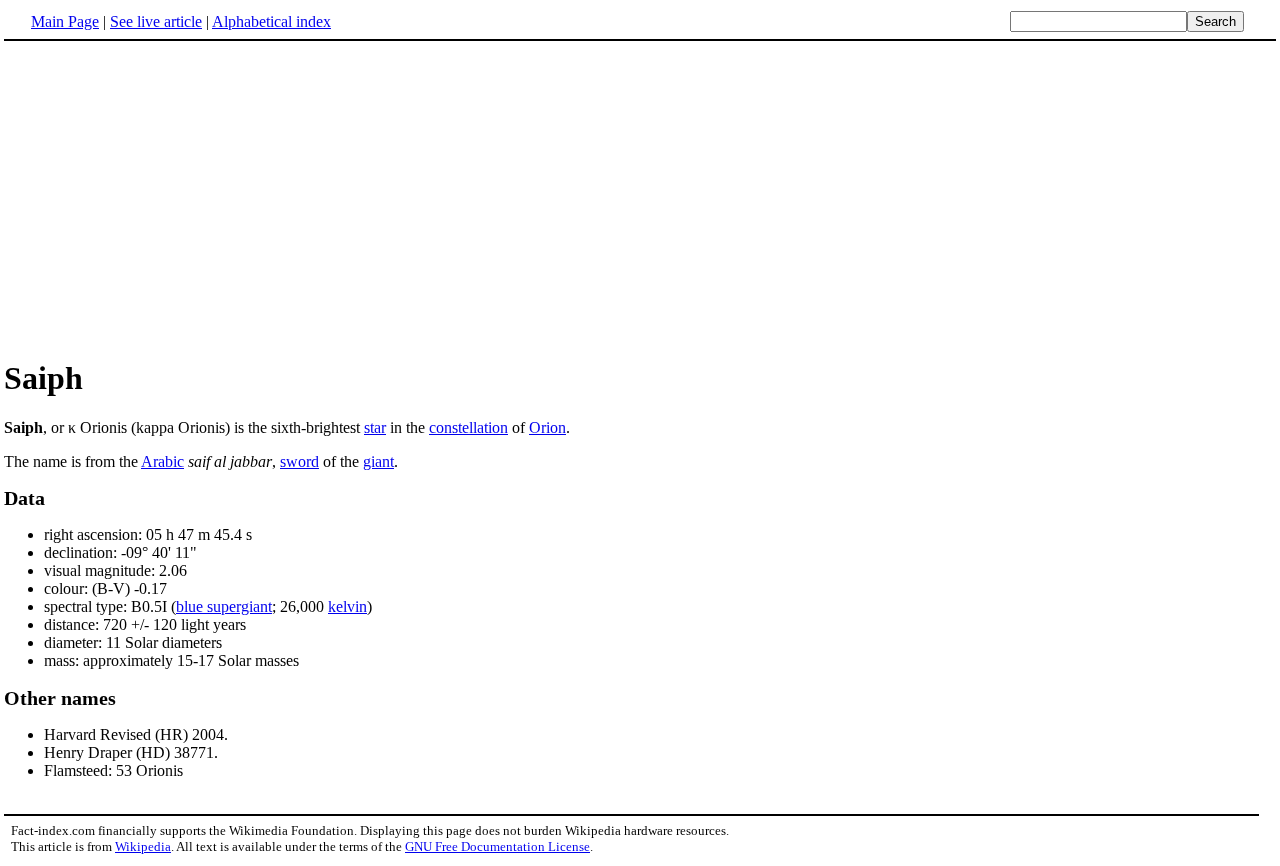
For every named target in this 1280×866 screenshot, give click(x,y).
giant (378, 461)
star (375, 427)
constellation (468, 427)
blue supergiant (224, 606)
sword (299, 461)
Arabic (162, 461)
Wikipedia (143, 846)
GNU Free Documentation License (497, 846)
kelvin (347, 606)
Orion (547, 427)
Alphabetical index (271, 21)
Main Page (65, 21)
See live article (156, 21)
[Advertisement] (172, 199)
